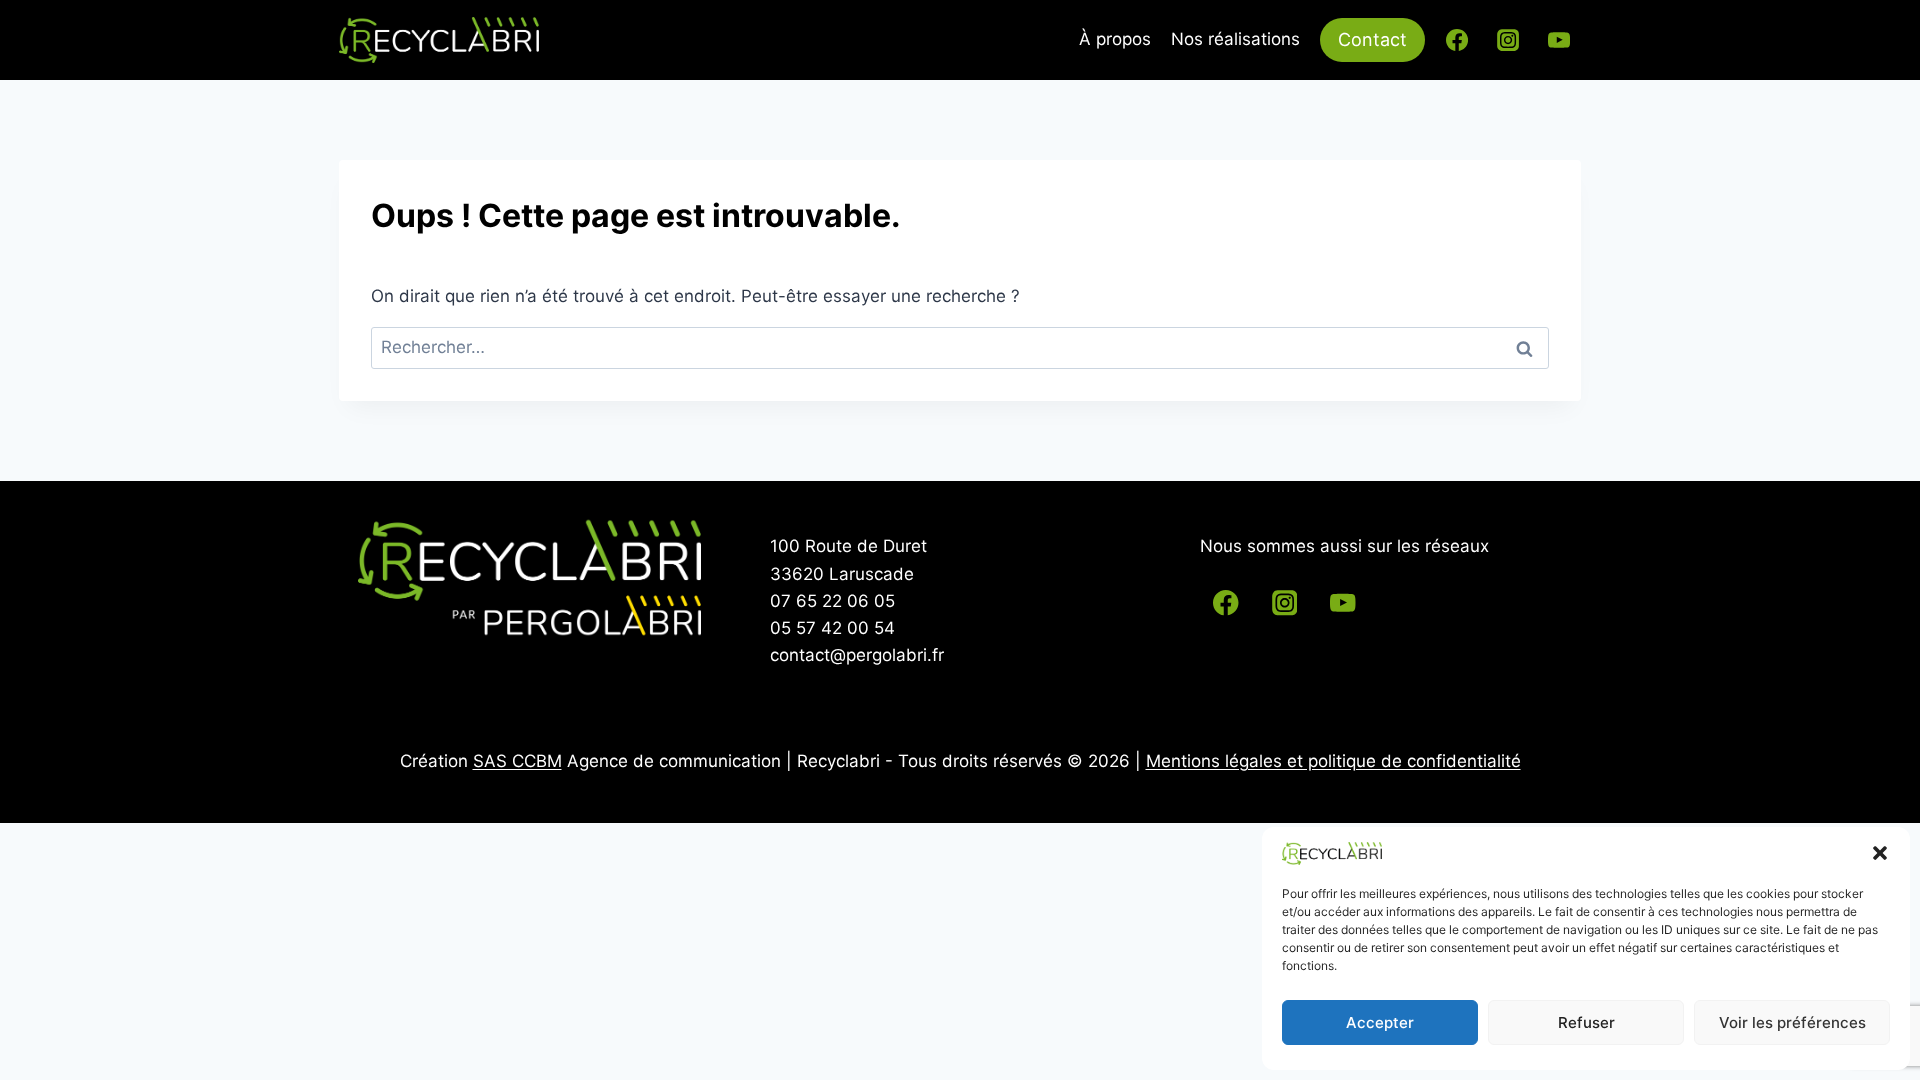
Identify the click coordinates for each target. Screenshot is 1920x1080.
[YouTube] (1559, 40)
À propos (1115, 39)
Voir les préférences (1792, 1022)
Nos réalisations (1235, 39)
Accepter (1380, 1022)
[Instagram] (1508, 40)
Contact (1372, 39)
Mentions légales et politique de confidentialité (1333, 761)
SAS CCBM (517, 761)
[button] (1880, 853)
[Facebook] (1457, 40)
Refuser (1586, 1022)
